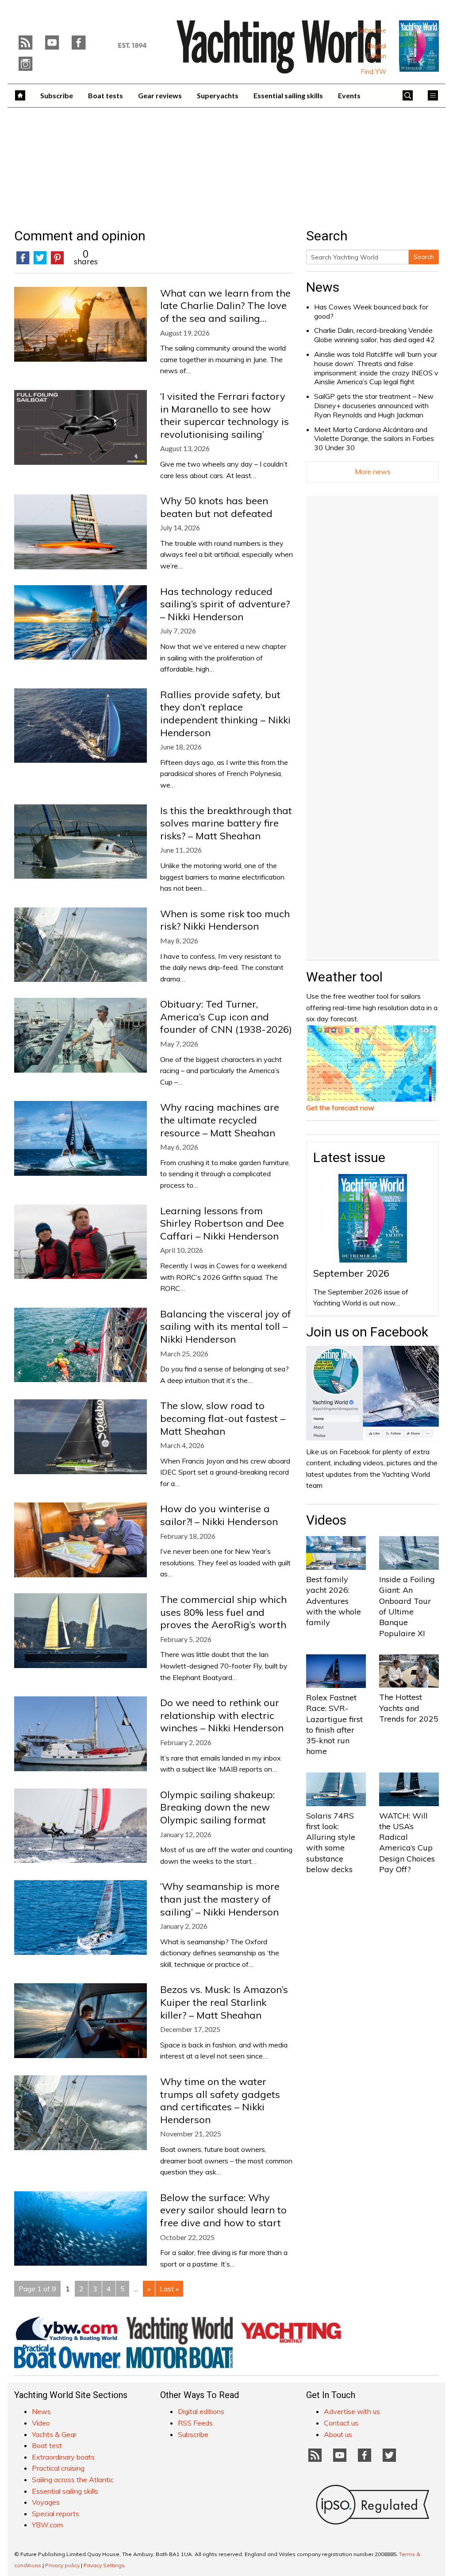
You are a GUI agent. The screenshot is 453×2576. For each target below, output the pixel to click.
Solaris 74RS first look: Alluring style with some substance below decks (331, 1842)
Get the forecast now (340, 1108)
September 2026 (351, 1273)
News (323, 287)
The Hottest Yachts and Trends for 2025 (409, 1708)
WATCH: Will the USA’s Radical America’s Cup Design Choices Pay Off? (407, 1842)
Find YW (374, 72)
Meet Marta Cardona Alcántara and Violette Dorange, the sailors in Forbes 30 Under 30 (374, 439)
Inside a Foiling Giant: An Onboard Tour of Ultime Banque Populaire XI (407, 1606)
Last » (169, 2289)
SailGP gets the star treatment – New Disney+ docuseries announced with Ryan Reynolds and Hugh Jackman (374, 406)
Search (424, 257)
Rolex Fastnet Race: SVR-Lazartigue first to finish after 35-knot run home (334, 1724)
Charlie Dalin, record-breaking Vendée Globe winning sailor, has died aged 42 (374, 335)
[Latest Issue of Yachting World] (419, 46)
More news (373, 471)
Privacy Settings (104, 2565)
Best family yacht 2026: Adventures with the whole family (334, 1601)
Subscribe (372, 31)
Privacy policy (62, 2565)
